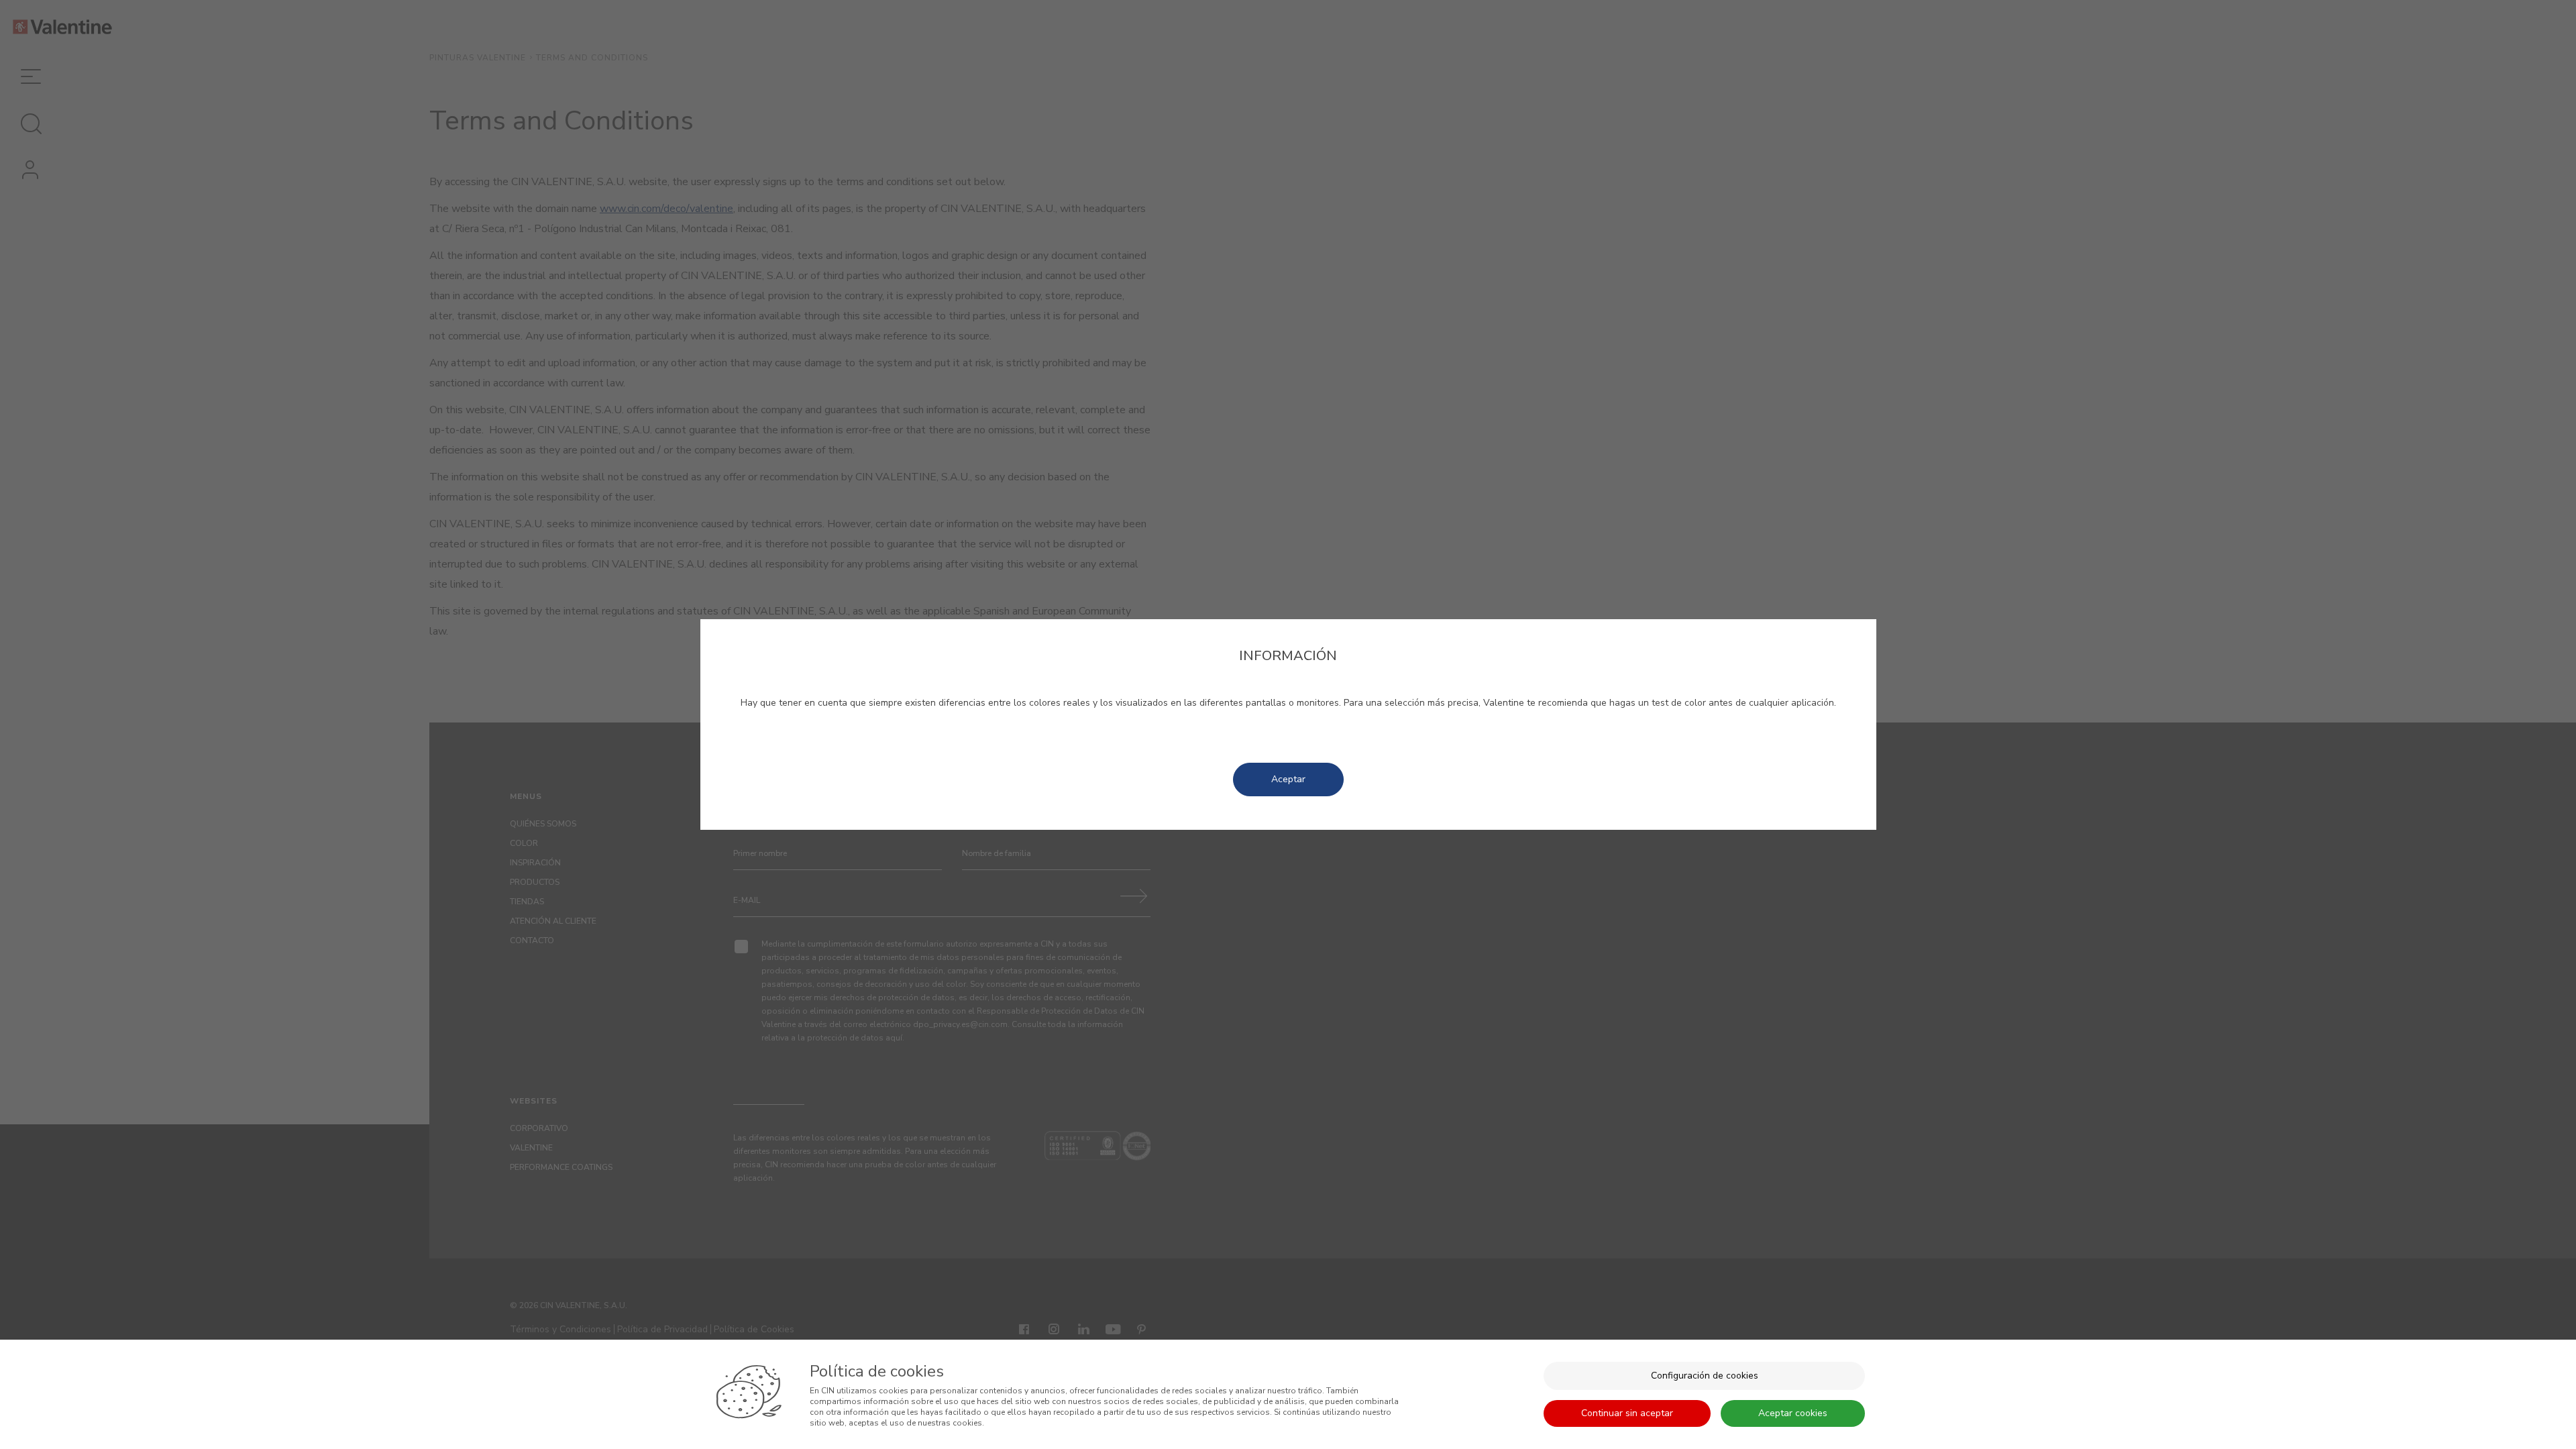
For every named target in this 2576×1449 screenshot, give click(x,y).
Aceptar (1288, 779)
